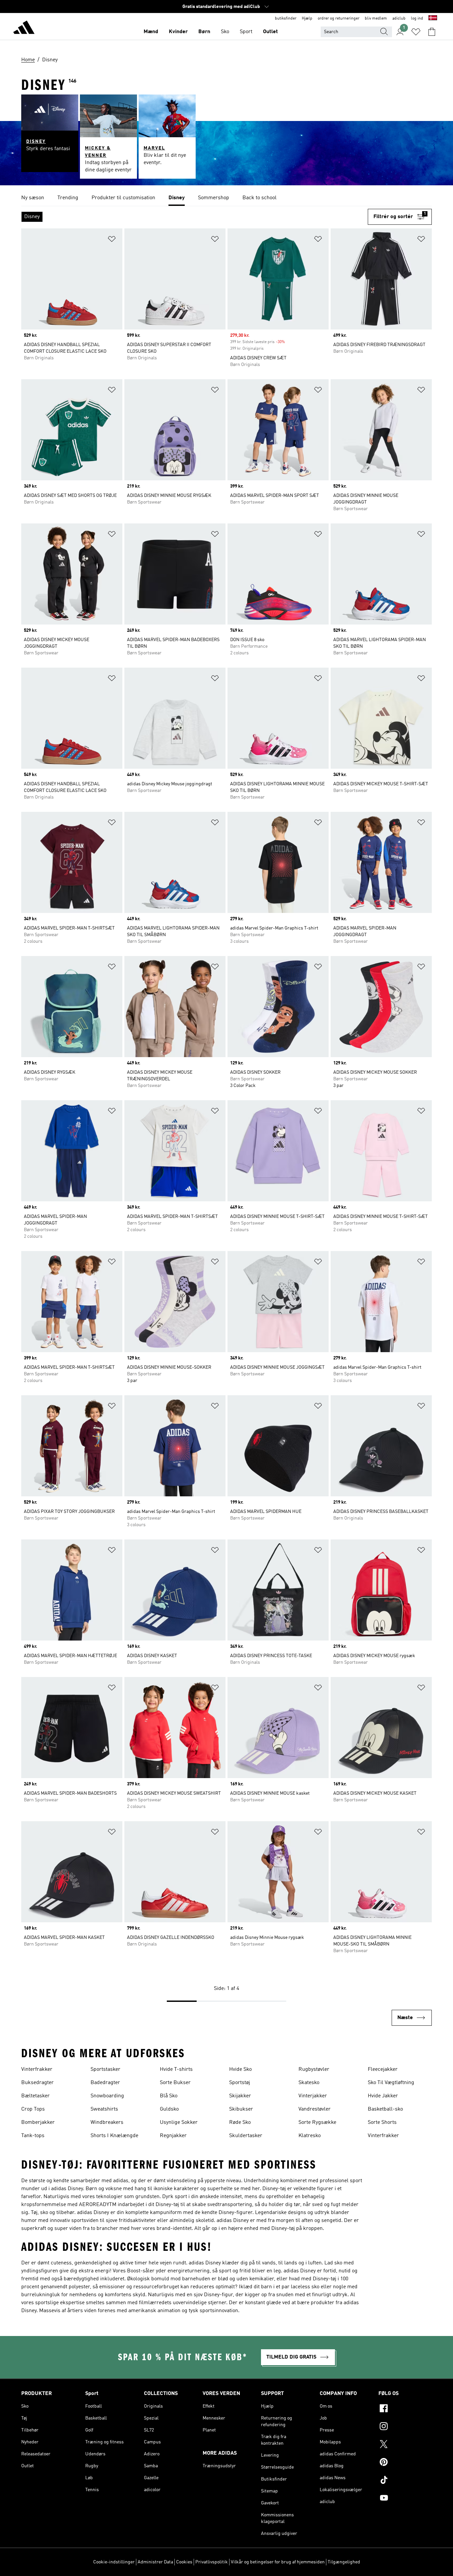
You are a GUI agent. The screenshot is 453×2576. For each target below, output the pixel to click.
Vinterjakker (313, 2096)
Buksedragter (37, 2083)
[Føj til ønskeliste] (112, 240)
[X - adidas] (405, 2445)
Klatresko (310, 2136)
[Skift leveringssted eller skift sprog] (433, 19)
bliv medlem (376, 19)
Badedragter (105, 2083)
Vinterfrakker (37, 2069)
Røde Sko (240, 2123)
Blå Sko (169, 2096)
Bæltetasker (35, 2096)
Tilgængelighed (344, 2562)
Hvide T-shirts (176, 2069)
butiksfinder (286, 19)
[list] (227, 198)
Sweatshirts (104, 2109)
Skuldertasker (246, 2136)
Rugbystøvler (314, 2069)
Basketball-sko (385, 2109)
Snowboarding (107, 2096)
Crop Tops (33, 2109)
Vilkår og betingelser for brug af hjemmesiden (278, 2562)
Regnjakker (173, 2136)
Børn (204, 32)
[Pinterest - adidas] (405, 2463)
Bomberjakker (38, 2123)
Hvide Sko (240, 2069)
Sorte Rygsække (317, 2123)
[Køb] (24, 29)
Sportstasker (105, 2069)
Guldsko (169, 2109)
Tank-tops (33, 2136)
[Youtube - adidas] (405, 2499)
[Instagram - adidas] (405, 2427)
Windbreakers (107, 2123)
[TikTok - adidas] (405, 2481)
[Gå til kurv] (432, 32)
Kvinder (178, 32)
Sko (225, 32)
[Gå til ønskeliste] (416, 32)
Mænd (151, 32)
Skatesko (309, 2083)
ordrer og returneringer (339, 19)
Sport (246, 32)
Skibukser (241, 2109)
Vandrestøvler (315, 2109)
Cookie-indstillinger (114, 2562)
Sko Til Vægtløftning (391, 2083)
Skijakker (240, 2096)
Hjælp (307, 19)
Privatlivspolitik (212, 2562)
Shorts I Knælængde (114, 2136)
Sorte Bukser (175, 2083)
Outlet (270, 32)
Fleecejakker (383, 2069)
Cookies (184, 2562)
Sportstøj (240, 2083)
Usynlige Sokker (179, 2123)
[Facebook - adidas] (405, 2409)
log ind (417, 19)
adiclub (399, 19)
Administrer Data (155, 2562)
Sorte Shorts (382, 2123)
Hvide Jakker (383, 2096)
